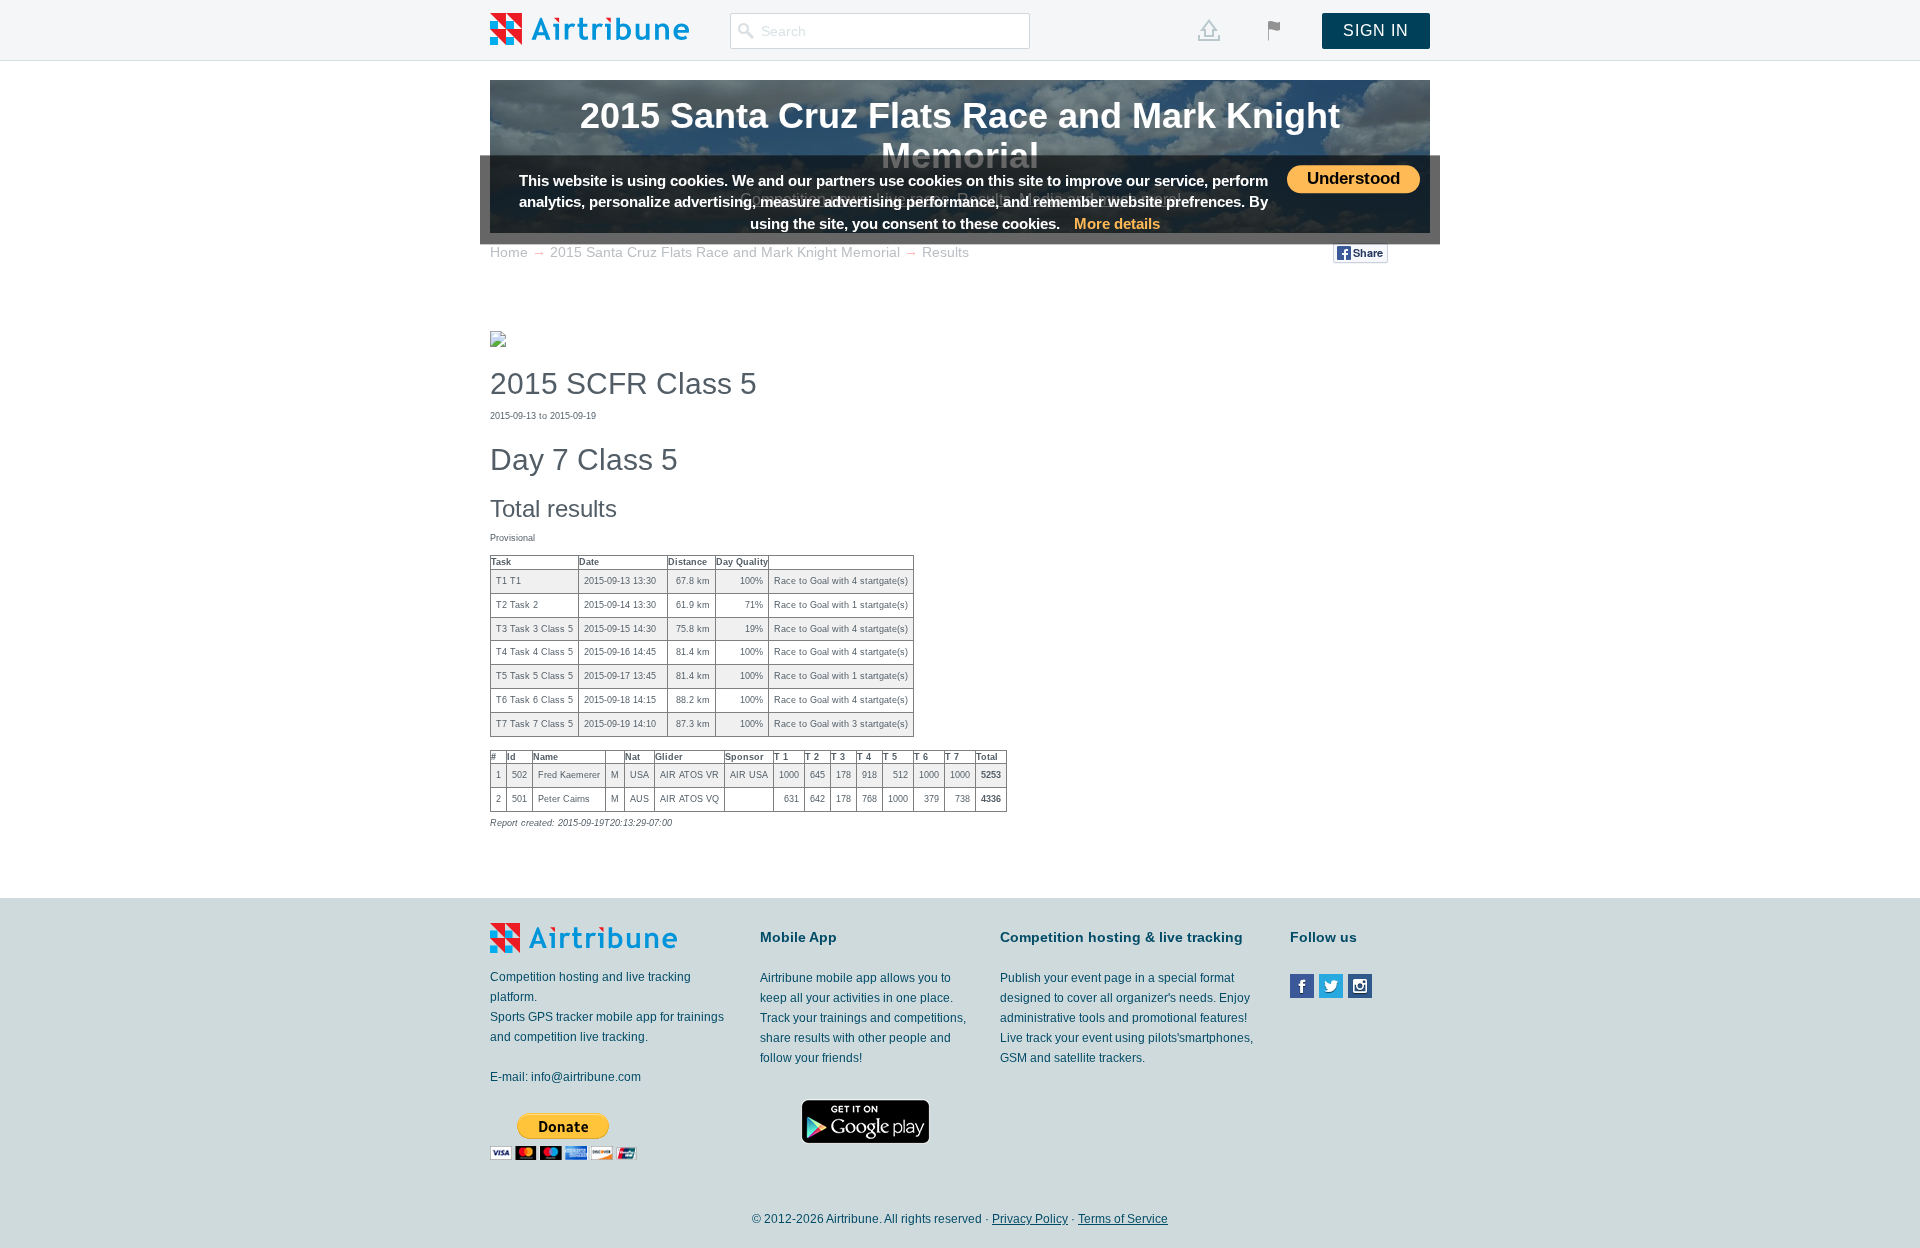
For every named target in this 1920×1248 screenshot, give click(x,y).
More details (1117, 223)
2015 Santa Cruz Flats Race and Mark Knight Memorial (960, 135)
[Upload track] (1209, 30)
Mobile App (798, 937)
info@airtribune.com (586, 1077)
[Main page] (589, 28)
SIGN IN (1376, 30)
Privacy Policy (1030, 1219)
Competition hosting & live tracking (1121, 937)
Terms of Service (1123, 1219)
